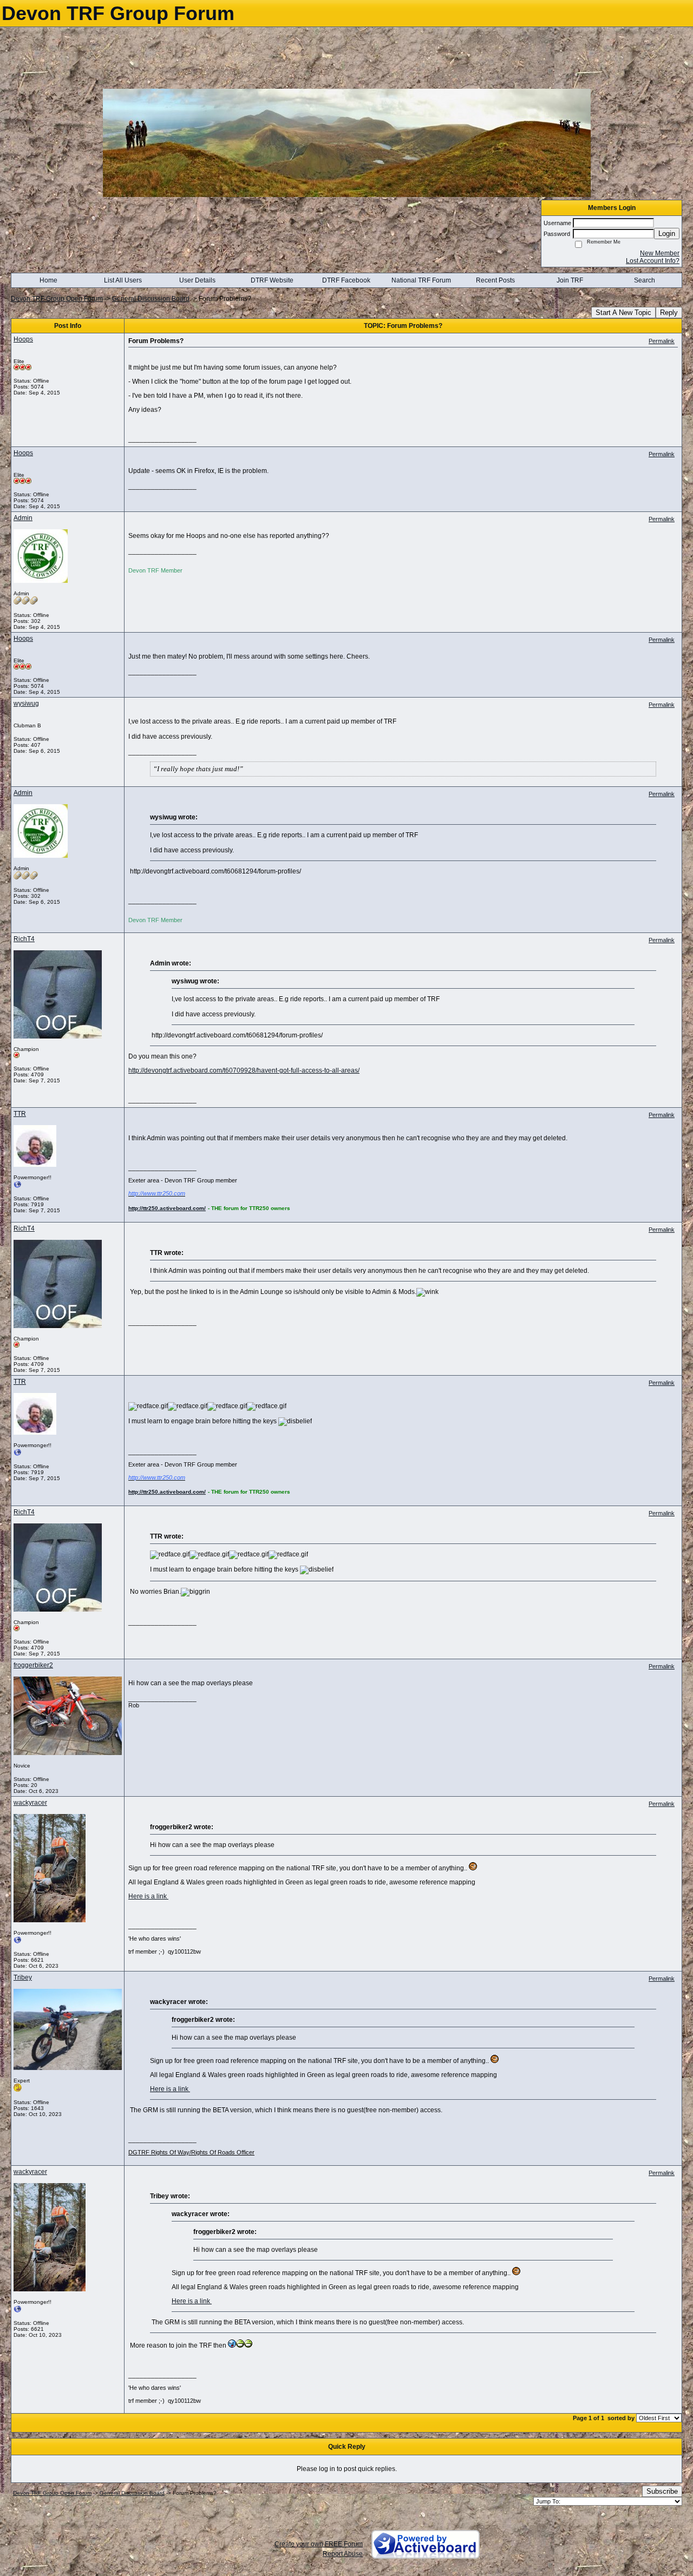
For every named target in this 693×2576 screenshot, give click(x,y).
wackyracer (30, 1803)
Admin (23, 518)
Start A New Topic (623, 313)
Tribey (23, 1977)
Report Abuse (343, 2554)
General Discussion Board (151, 299)
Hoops (23, 339)
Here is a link (148, 1896)
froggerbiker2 (33, 1665)
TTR (20, 1114)
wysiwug (26, 704)
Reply (669, 313)
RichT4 (24, 939)
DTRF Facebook (346, 280)
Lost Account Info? (653, 261)
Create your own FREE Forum (319, 2544)
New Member (660, 253)
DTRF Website (272, 280)
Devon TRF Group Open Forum (57, 299)
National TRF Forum (421, 280)
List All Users (123, 280)
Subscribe (662, 2491)
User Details (197, 280)
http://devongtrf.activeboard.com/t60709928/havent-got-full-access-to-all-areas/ (244, 1070)
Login (667, 234)
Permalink (662, 341)
